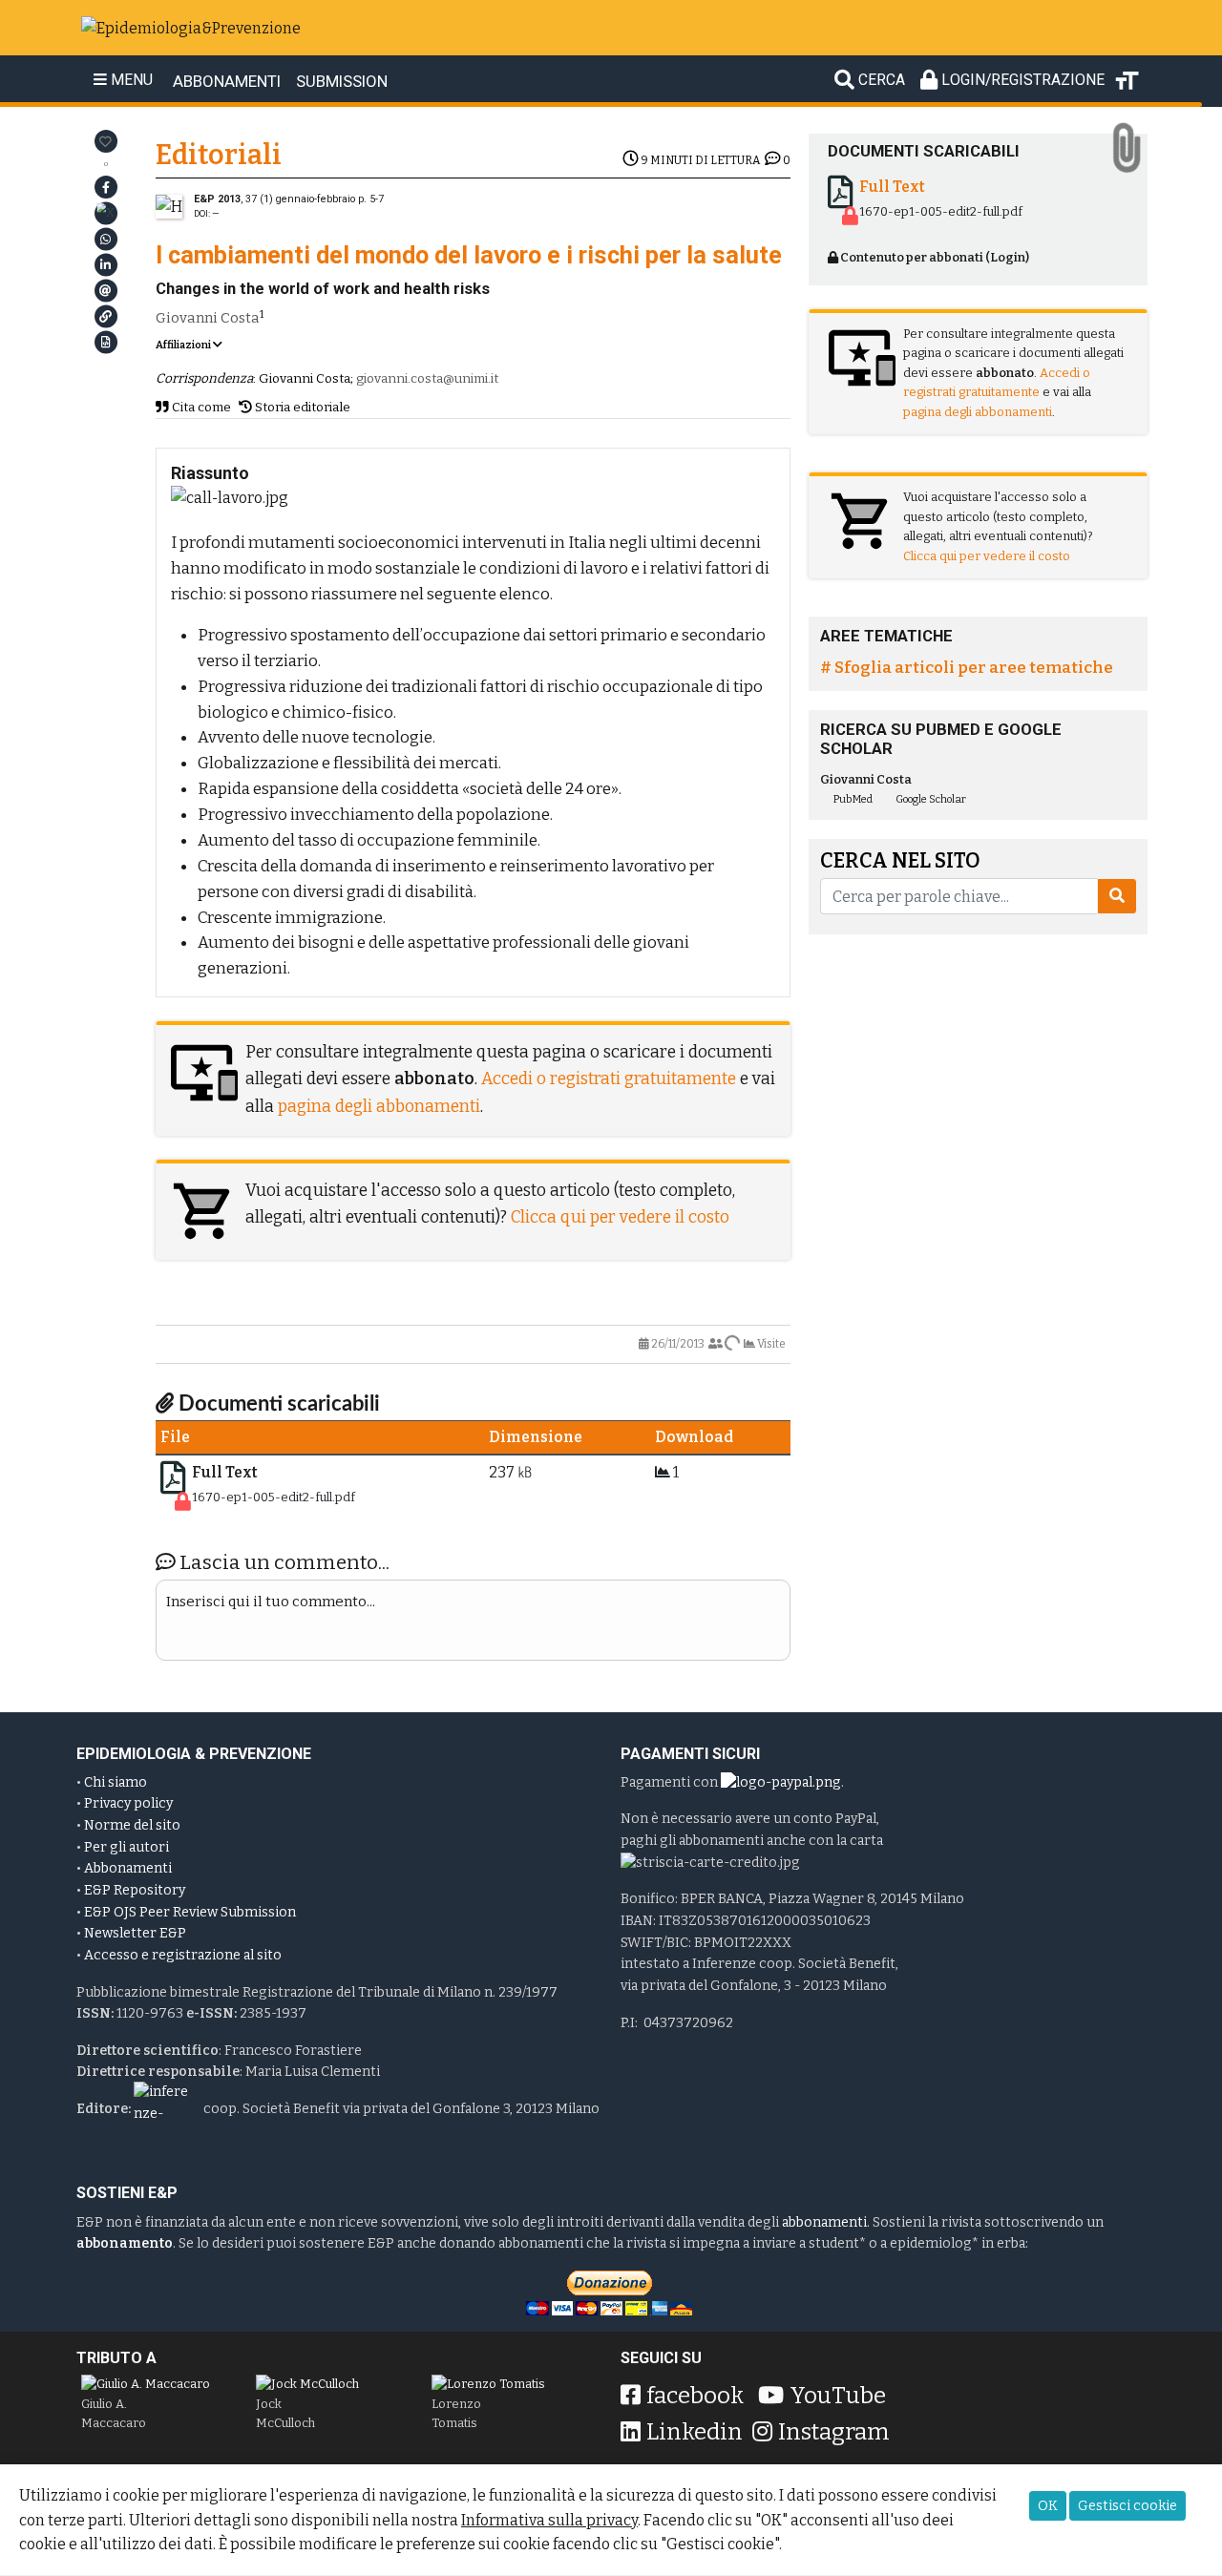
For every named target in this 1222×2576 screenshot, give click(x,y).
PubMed (852, 799)
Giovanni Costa (208, 318)
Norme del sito (132, 1825)
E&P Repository (135, 1890)
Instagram (834, 2432)
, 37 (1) (274, 199)
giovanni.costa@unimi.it (427, 378)
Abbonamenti (128, 1868)
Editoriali (219, 155)
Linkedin (695, 2432)
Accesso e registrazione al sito (183, 1955)
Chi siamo (116, 1782)
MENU (130, 80)
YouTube (838, 2396)
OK (1048, 2506)
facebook (695, 2396)
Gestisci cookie (1127, 2506)
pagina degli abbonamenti (379, 1107)
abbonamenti (824, 2222)
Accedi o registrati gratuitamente (609, 1079)
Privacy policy (128, 1803)
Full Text (225, 1472)
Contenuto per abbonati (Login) (934, 257)
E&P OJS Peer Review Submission (190, 1912)
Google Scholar (930, 799)
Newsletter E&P (135, 1933)
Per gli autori (126, 1847)
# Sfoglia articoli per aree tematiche (967, 667)
